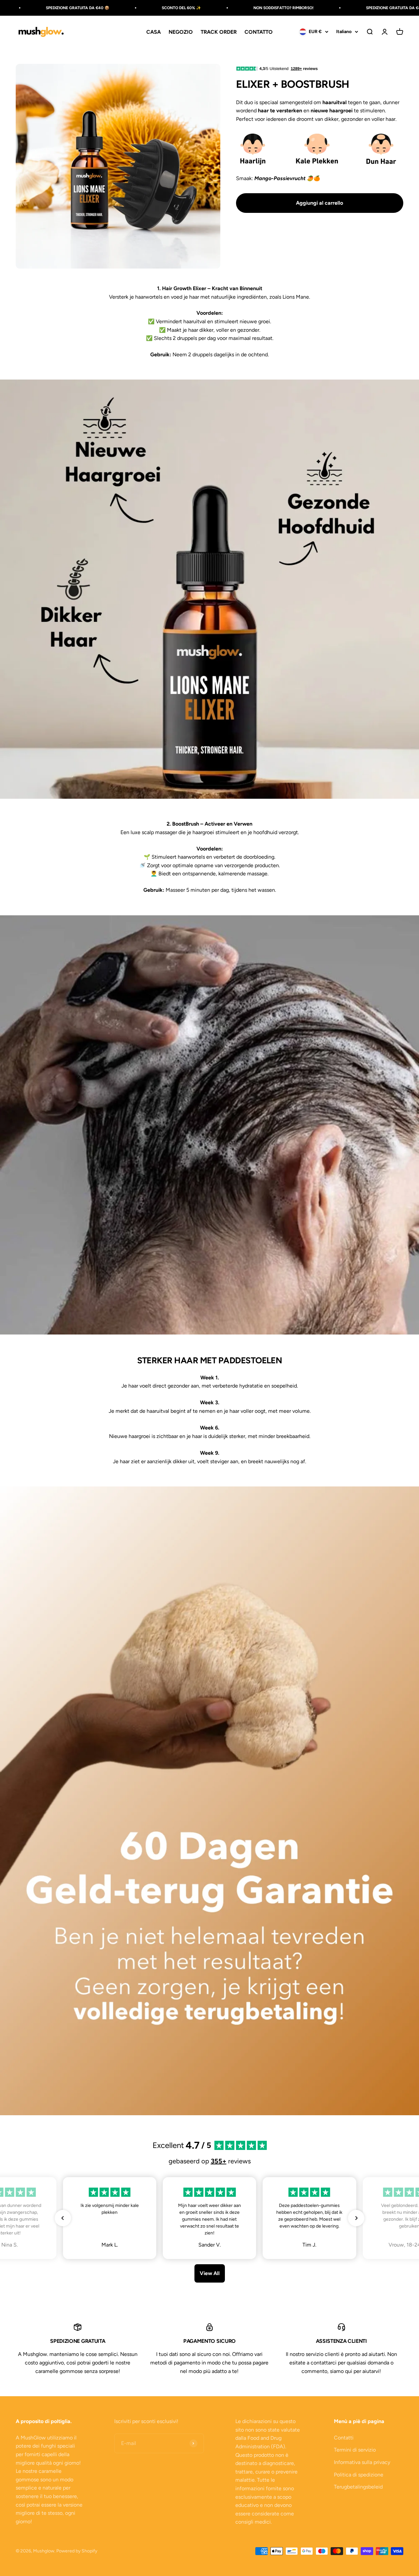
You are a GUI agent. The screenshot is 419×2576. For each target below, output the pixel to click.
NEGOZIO (181, 32)
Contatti (344, 2438)
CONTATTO (259, 32)
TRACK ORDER (219, 32)
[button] (63, 2218)
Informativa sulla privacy (362, 2462)
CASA (154, 32)
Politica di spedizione (359, 2475)
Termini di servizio (355, 2450)
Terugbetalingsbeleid (358, 2487)
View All (210, 2273)
